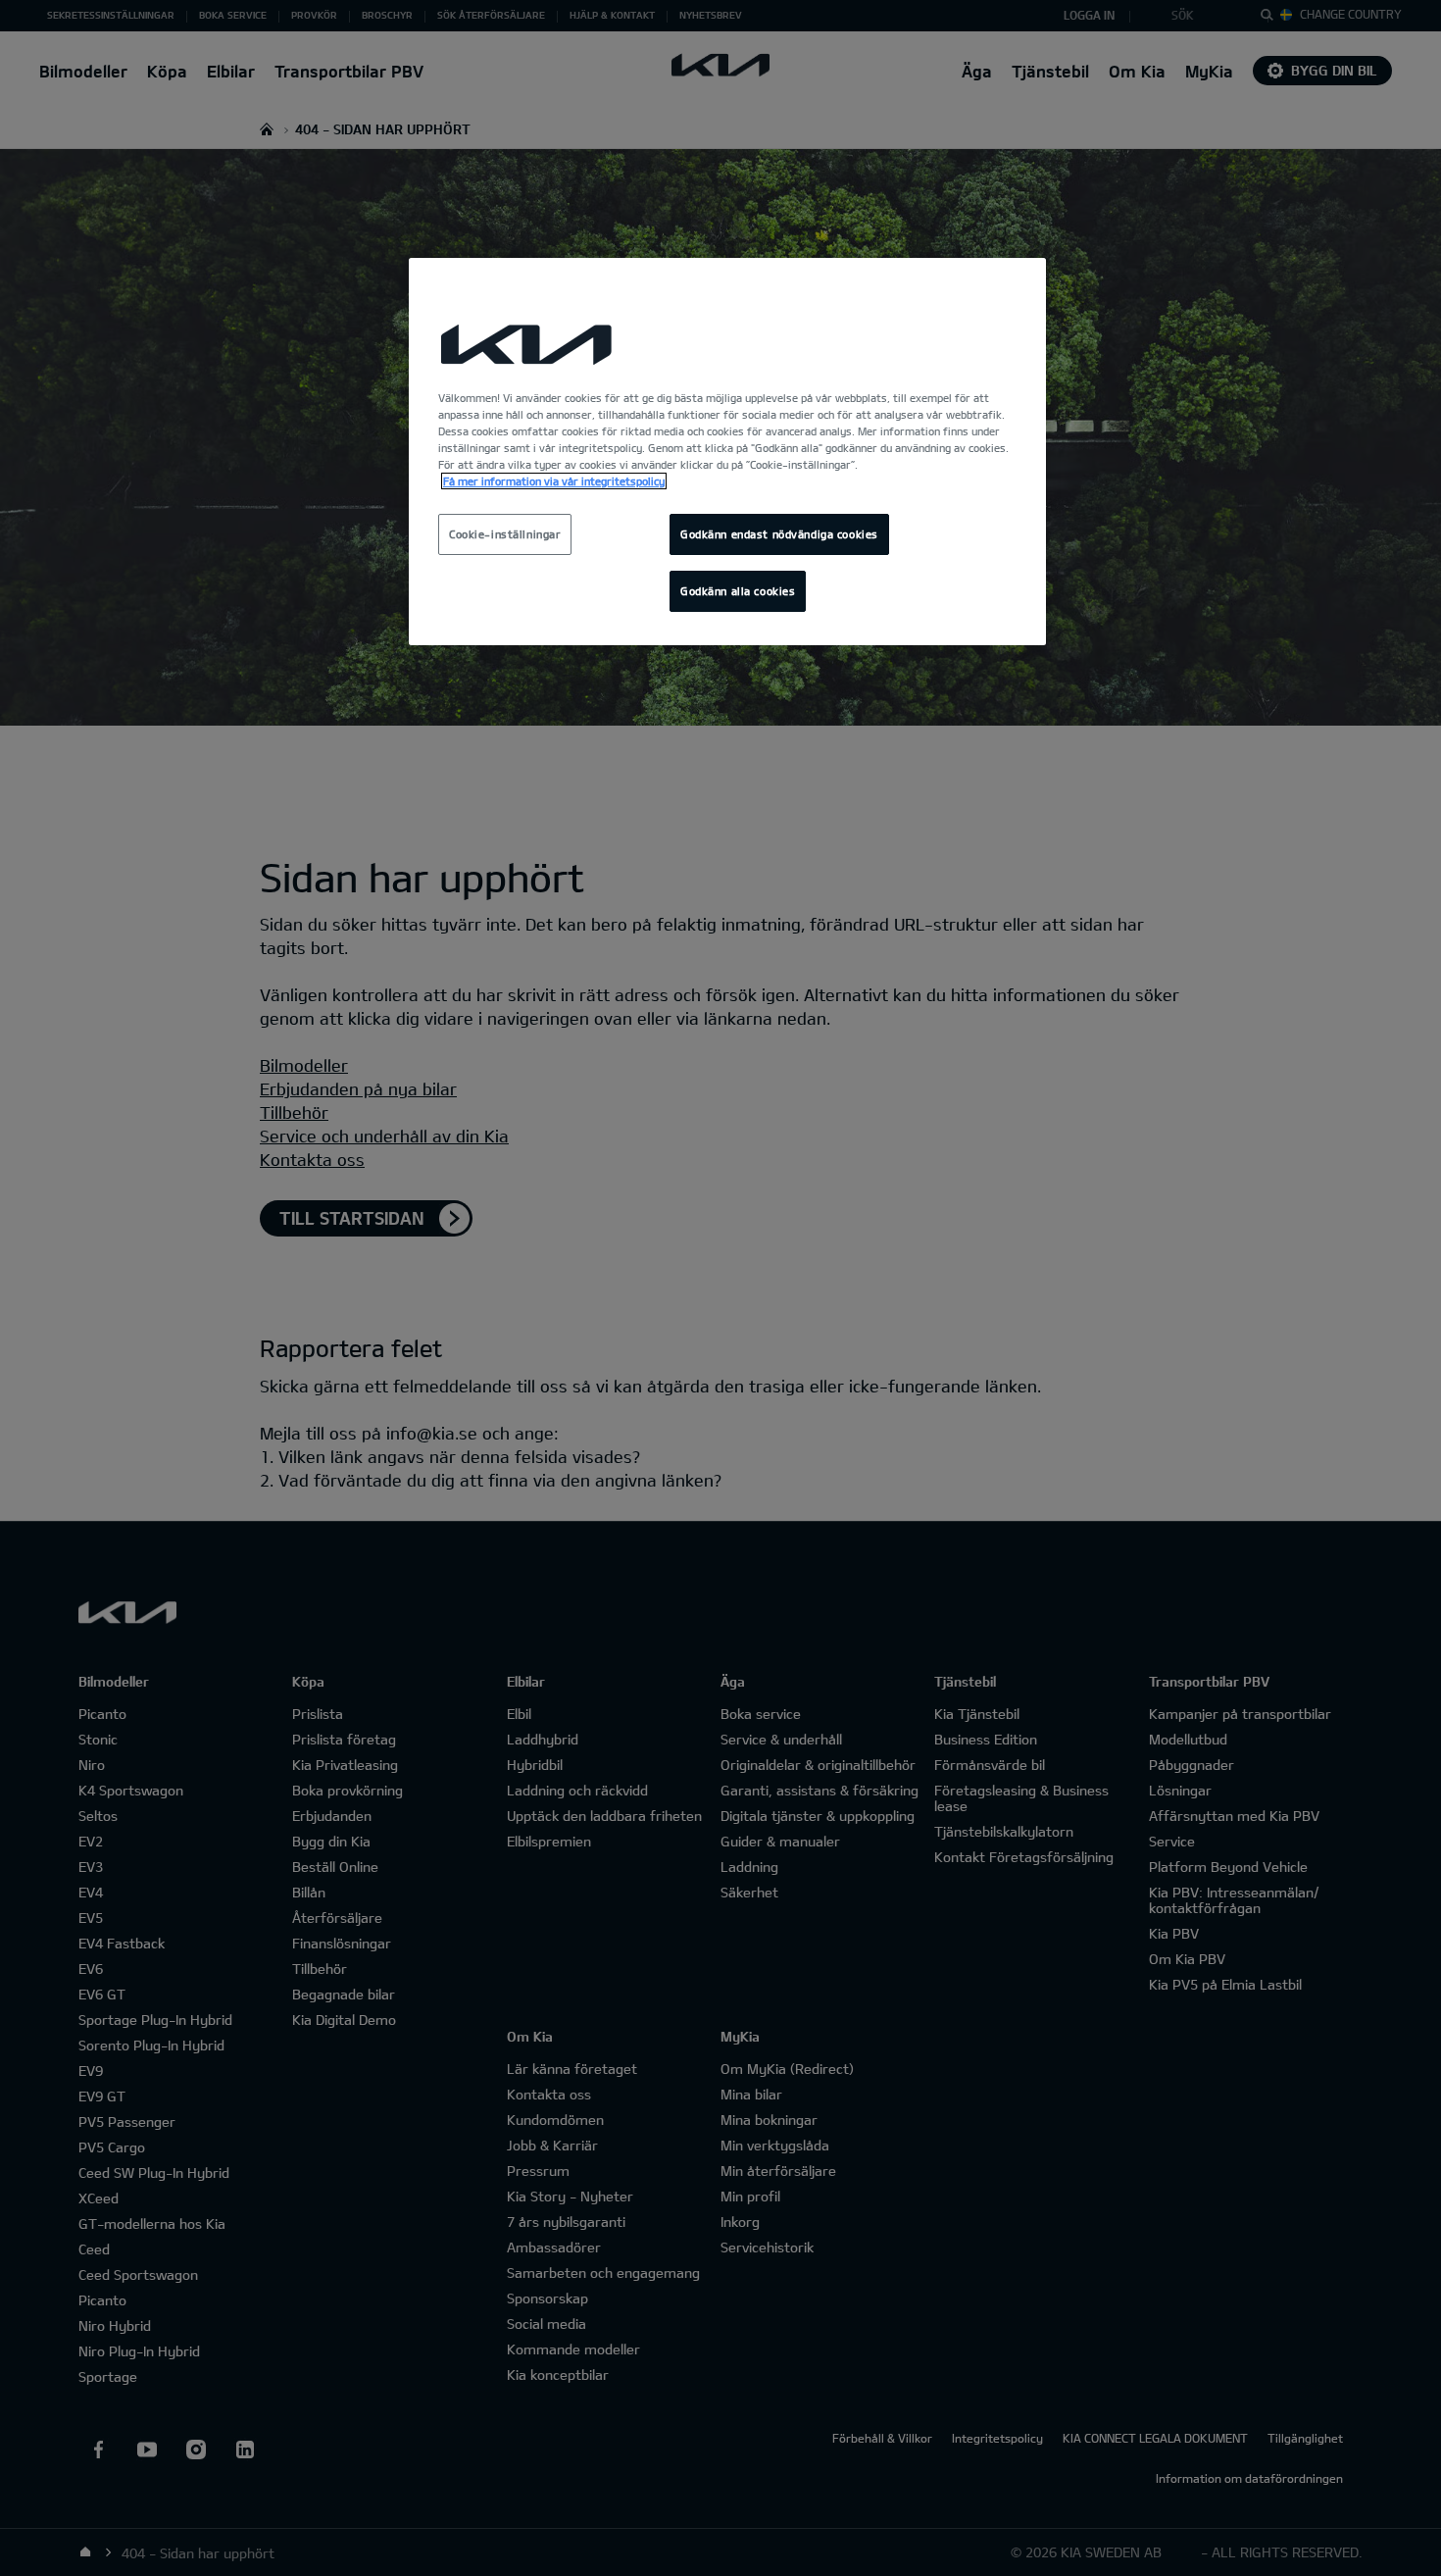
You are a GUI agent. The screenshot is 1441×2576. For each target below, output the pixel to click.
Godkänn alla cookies (738, 591)
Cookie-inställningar (505, 534)
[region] (727, 452)
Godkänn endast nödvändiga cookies (779, 534)
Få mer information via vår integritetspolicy (554, 481)
